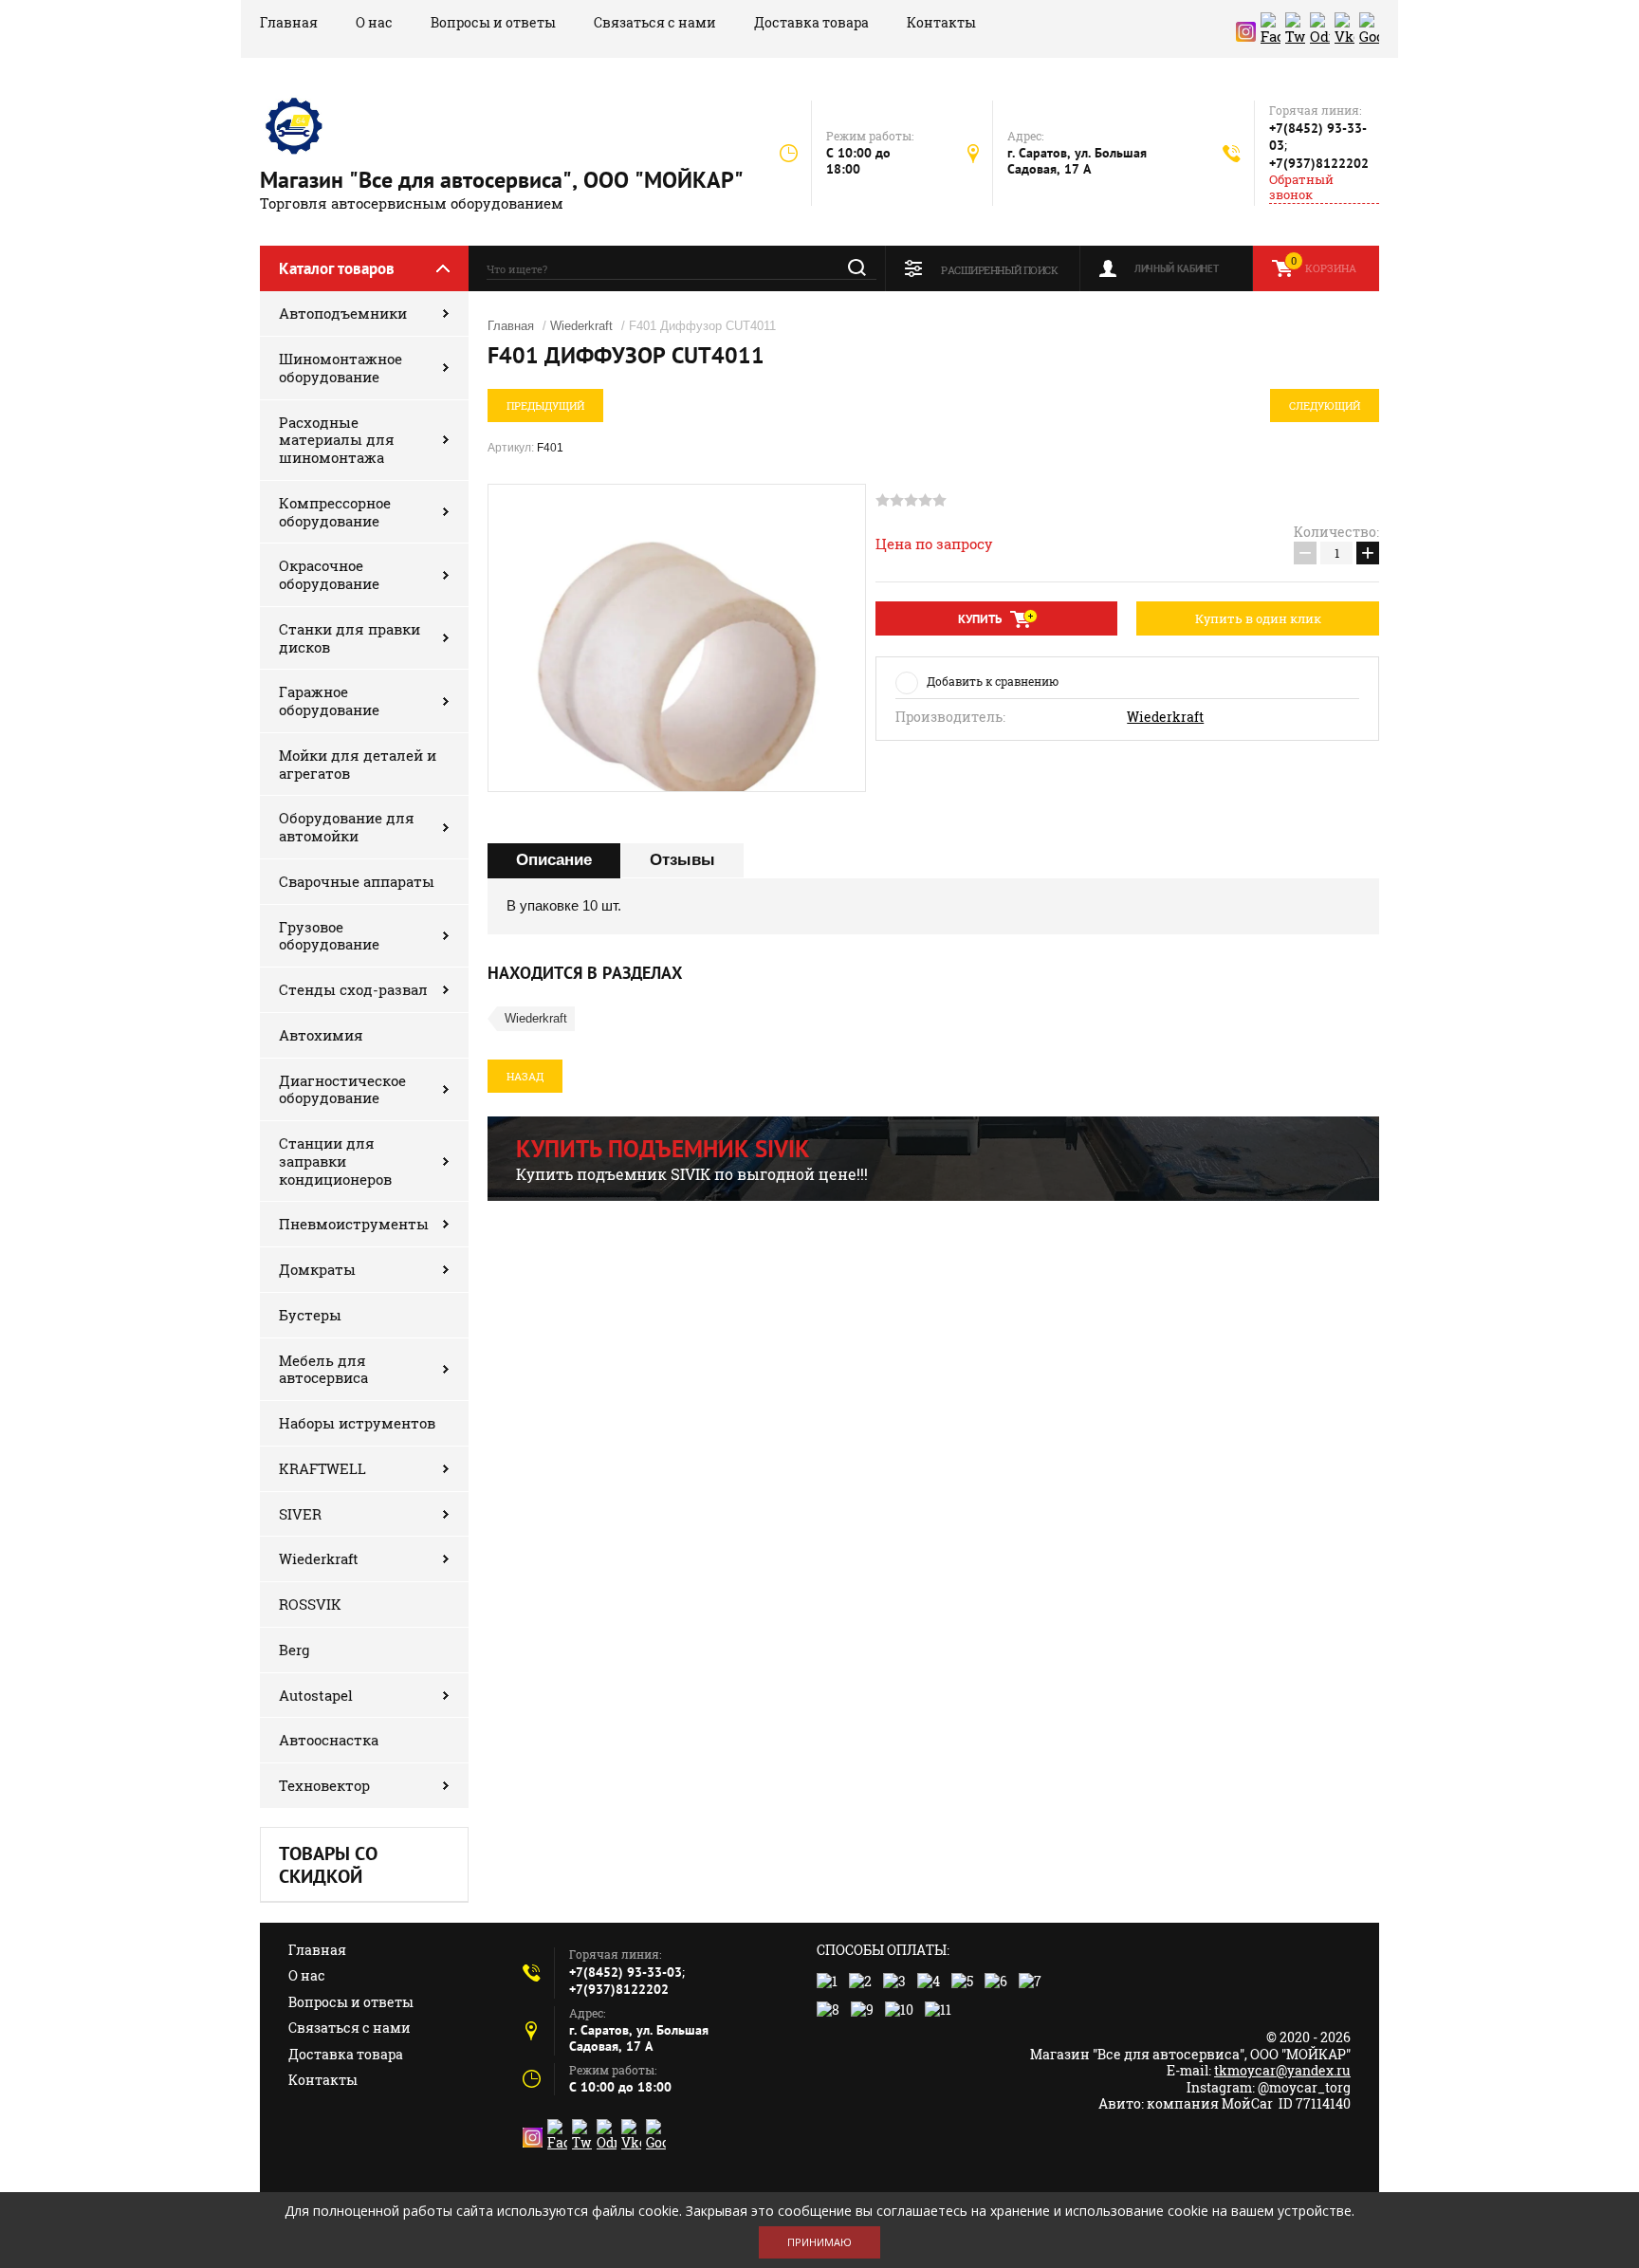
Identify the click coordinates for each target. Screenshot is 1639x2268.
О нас (374, 22)
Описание (554, 860)
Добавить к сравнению (993, 681)
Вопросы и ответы (493, 22)
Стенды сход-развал (353, 989)
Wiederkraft (319, 1558)
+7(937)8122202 (1319, 163)
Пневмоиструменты (354, 1224)
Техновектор (324, 1785)
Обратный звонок (1301, 187)
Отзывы (682, 860)
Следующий (1325, 406)
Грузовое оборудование (329, 936)
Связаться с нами (655, 22)
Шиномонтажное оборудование (341, 368)
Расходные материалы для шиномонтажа (337, 440)
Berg (294, 1650)
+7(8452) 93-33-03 (626, 1972)
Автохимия (321, 1035)
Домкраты (317, 1269)
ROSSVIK (310, 1604)
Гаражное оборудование (329, 701)
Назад (525, 1076)
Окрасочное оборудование (329, 574)
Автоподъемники (343, 313)
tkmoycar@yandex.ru (1282, 2070)
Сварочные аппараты (357, 881)
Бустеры (310, 1315)
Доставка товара (811, 22)
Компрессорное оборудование (335, 512)
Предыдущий (545, 406)
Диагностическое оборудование (342, 1089)
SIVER (300, 1514)
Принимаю (819, 2242)
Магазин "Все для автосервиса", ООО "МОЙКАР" (502, 180)
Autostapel (316, 1695)
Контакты (941, 22)
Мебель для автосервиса (323, 1369)
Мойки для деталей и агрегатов (358, 764)
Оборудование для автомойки (347, 827)
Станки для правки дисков (350, 638)
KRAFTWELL (322, 1468)
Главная (289, 22)
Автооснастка (329, 1740)
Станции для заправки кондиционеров (335, 1161)
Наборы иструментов (357, 1423)
